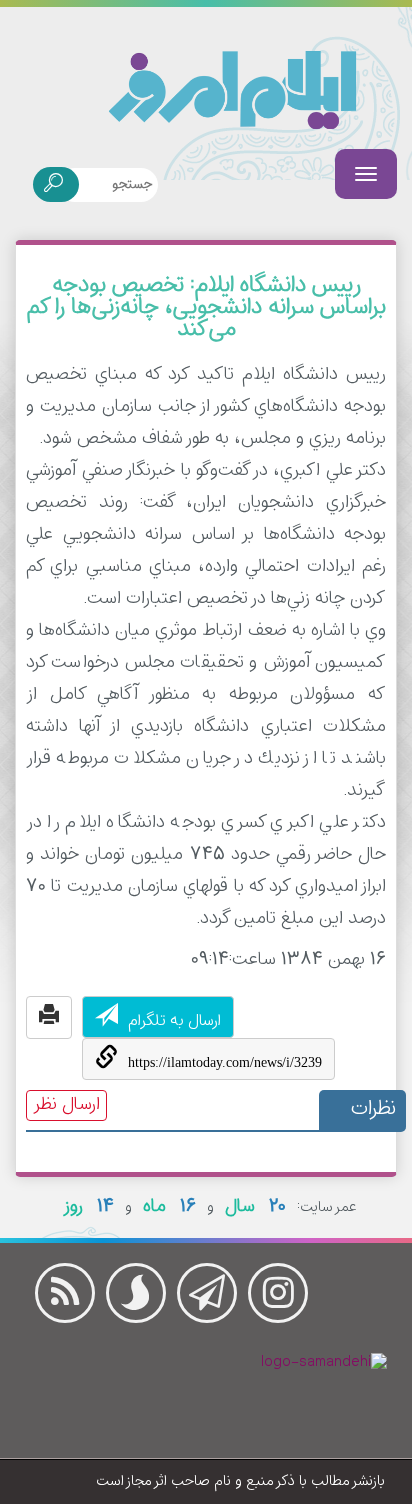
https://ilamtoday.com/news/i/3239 (225, 1062)
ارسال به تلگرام (174, 1021)
